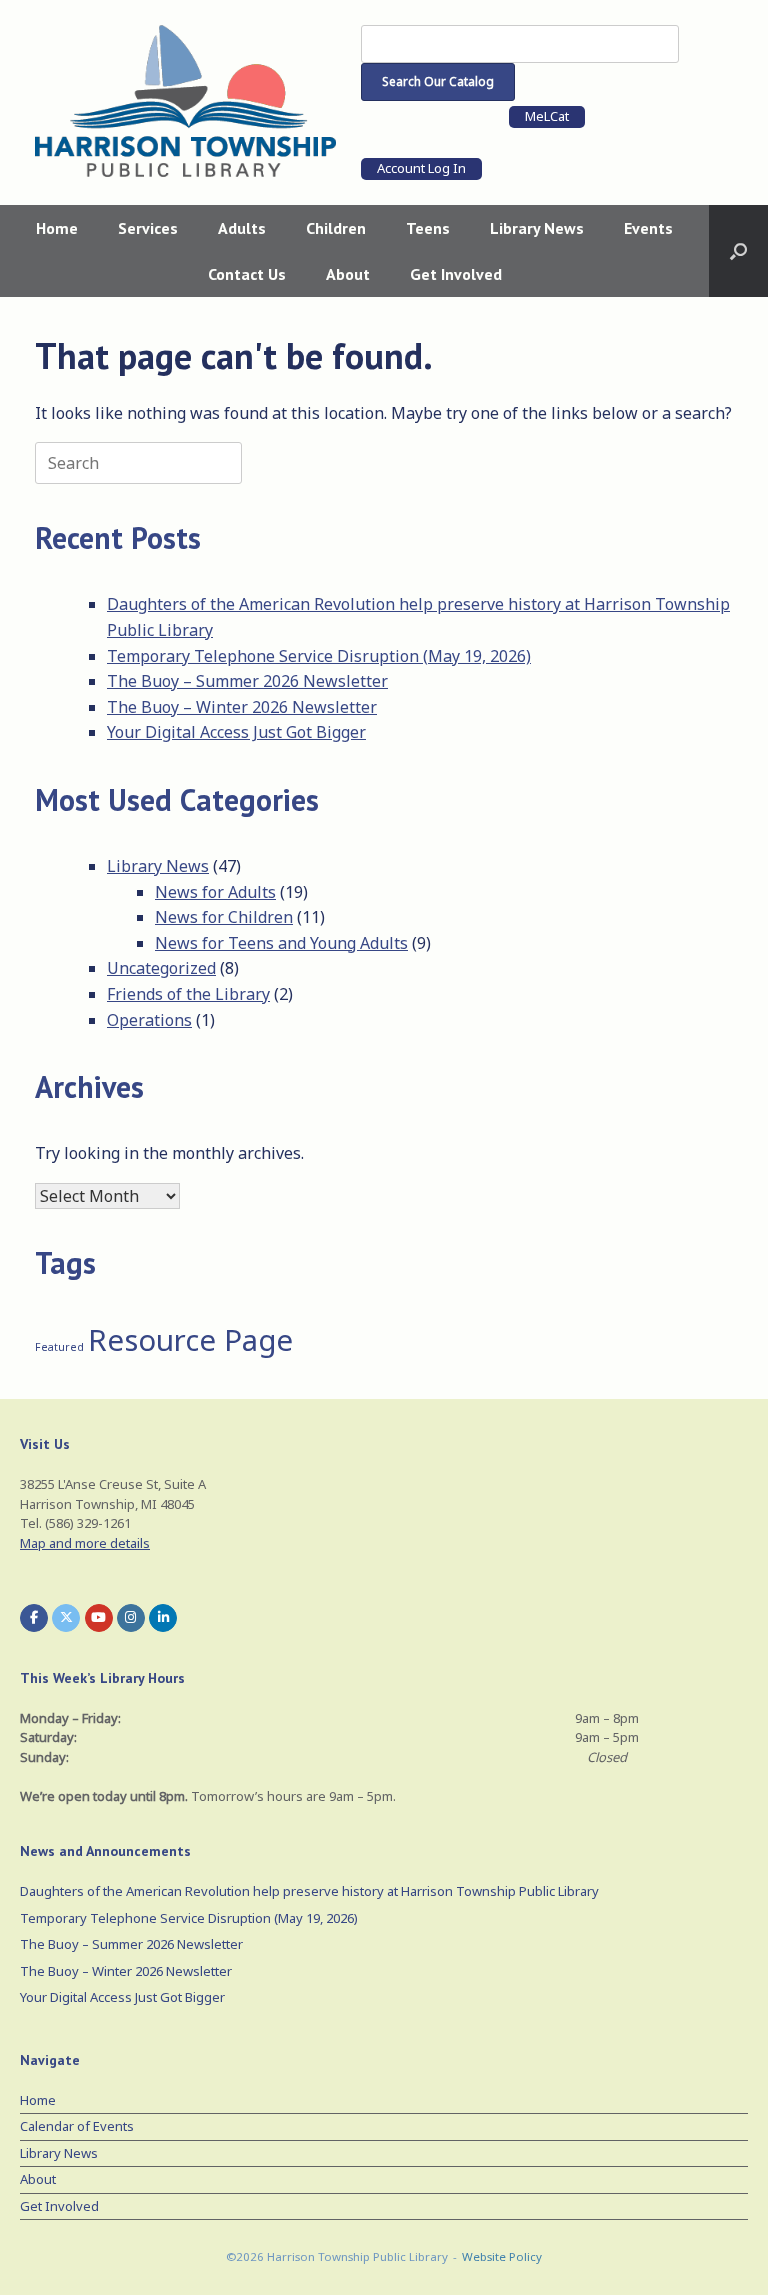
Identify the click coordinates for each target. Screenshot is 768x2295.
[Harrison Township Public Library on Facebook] (34, 1618)
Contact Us (247, 274)
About (348, 274)
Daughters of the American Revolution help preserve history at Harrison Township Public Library (309, 1891)
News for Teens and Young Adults (281, 943)
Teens (428, 228)
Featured (59, 1347)
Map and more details (85, 1543)
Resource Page (190, 1340)
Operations (149, 1020)
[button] (738, 251)
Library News (537, 228)
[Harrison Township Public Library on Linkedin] (163, 1618)
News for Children (224, 917)
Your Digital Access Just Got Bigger (236, 732)
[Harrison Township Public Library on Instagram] (131, 1618)
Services (148, 228)
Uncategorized (161, 968)
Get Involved (456, 274)
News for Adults (215, 892)
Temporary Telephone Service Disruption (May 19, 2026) (319, 656)
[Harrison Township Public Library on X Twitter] (66, 1618)
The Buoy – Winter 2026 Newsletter (242, 707)
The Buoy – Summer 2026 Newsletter (247, 681)
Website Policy (502, 2256)
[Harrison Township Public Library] (185, 101)
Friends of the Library (188, 994)
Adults (242, 228)
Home (57, 228)
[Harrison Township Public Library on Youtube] (99, 1618)
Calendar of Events (77, 2126)
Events (648, 228)
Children (336, 228)
